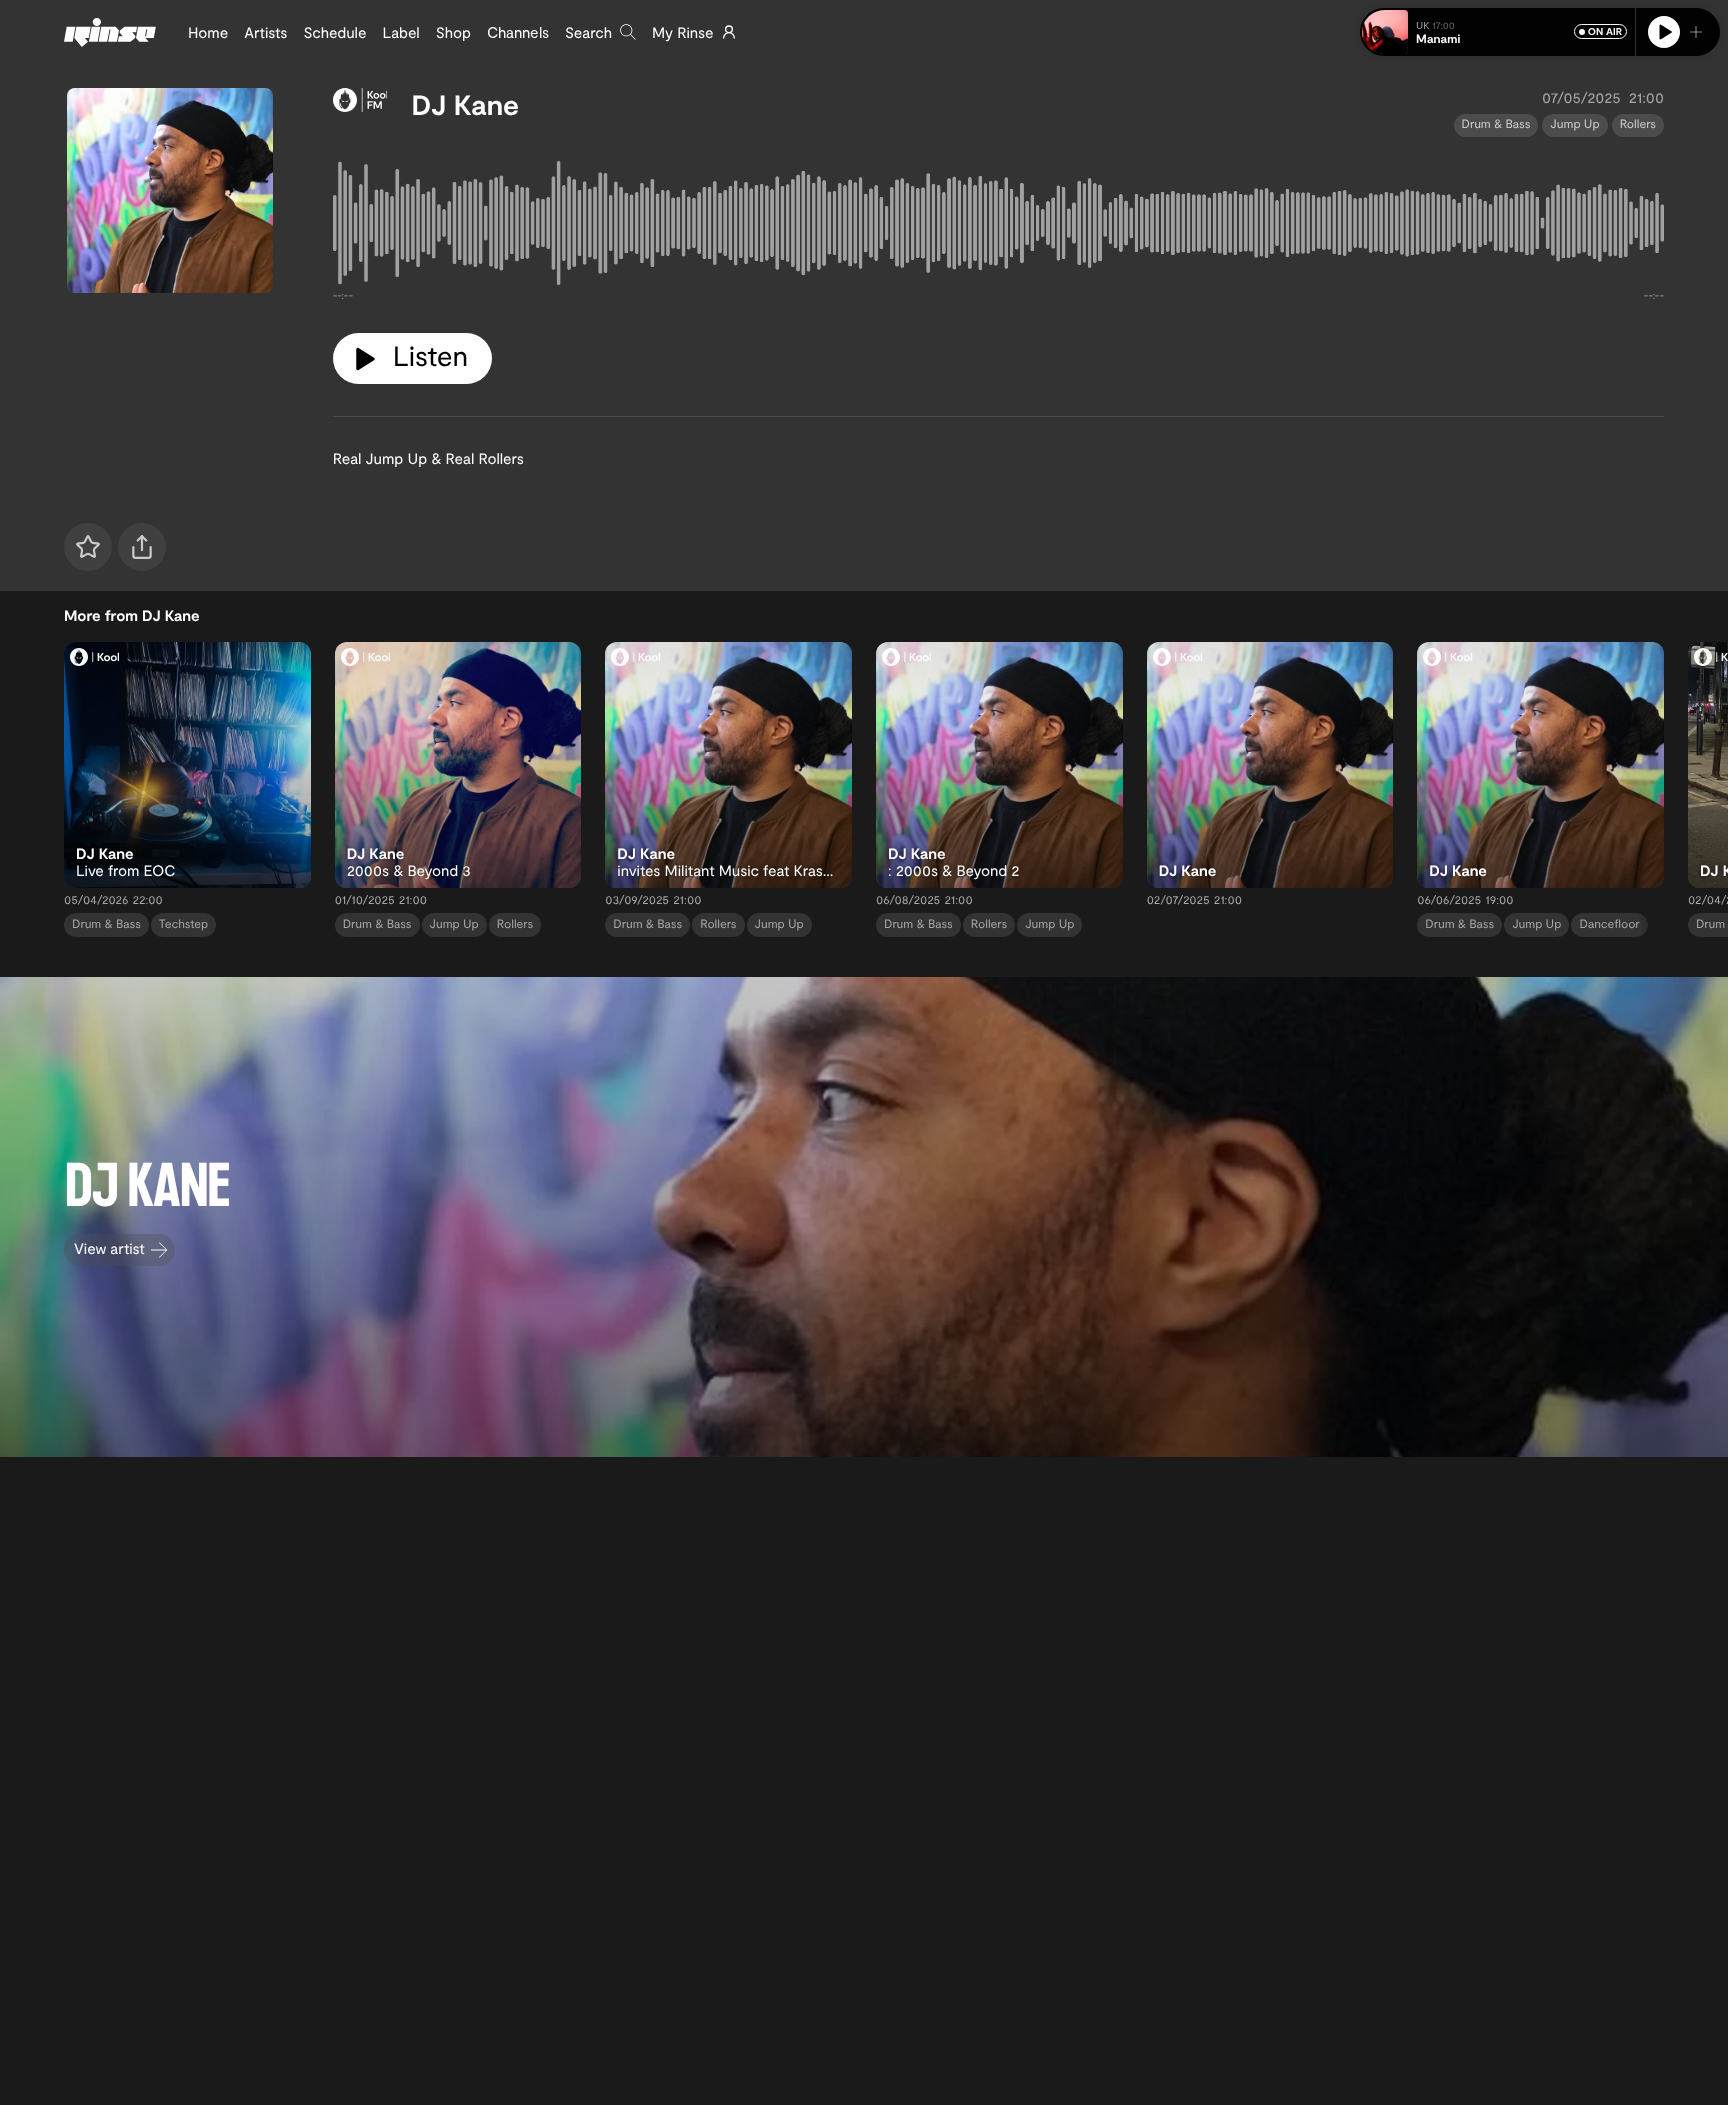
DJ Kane (465, 104)
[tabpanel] (998, 227)
